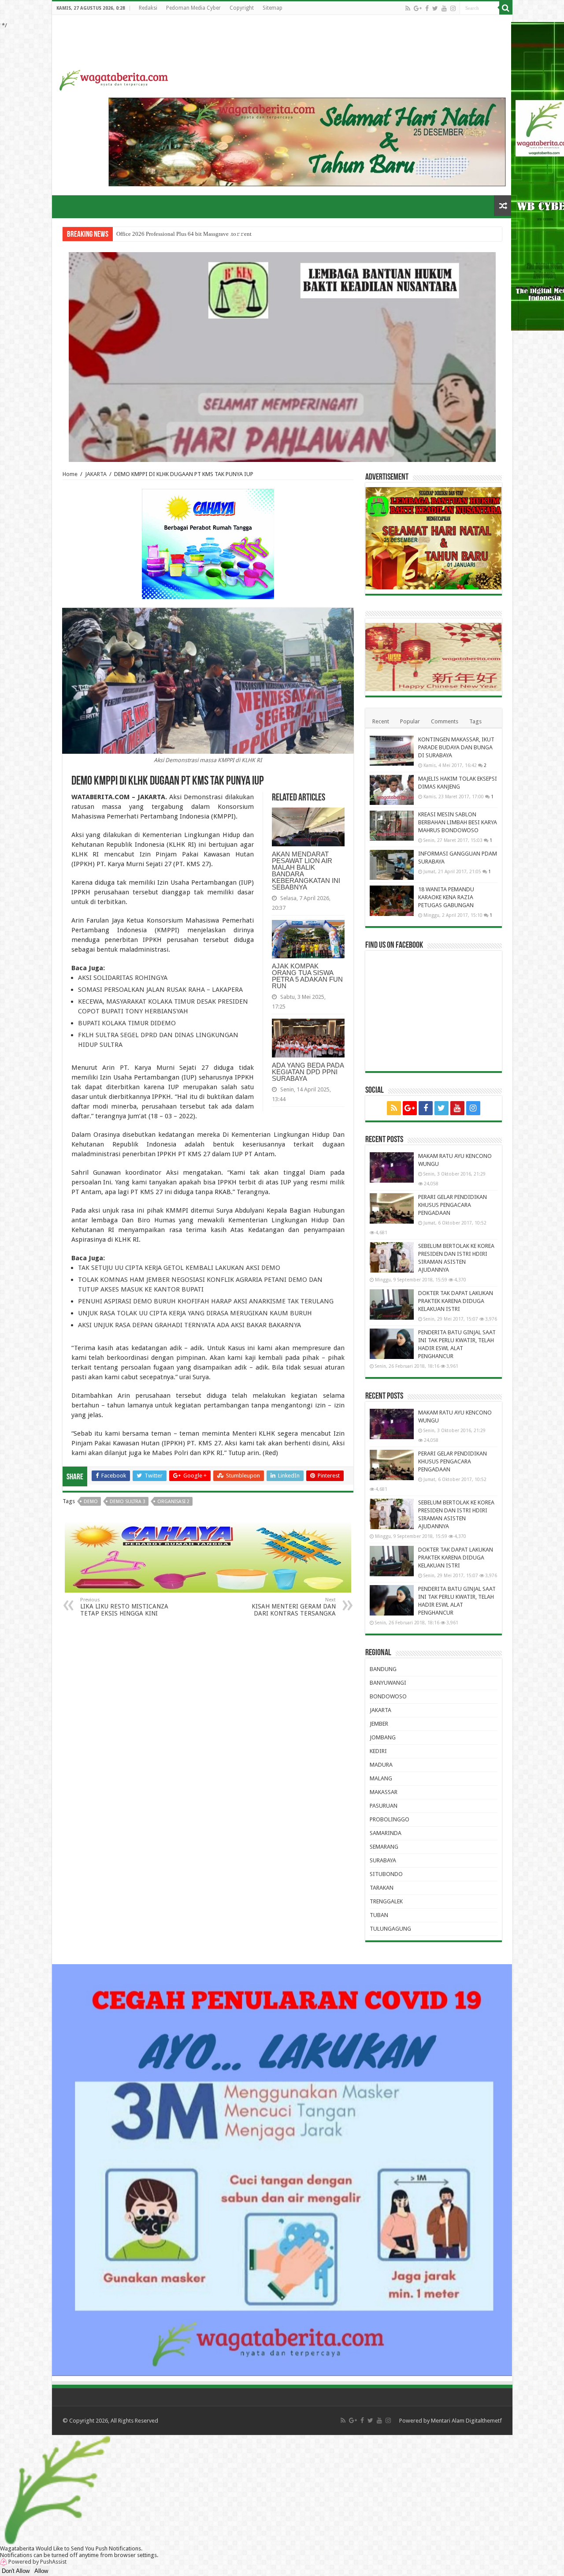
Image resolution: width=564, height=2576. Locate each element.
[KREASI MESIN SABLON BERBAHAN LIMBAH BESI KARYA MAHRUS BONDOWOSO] (392, 826)
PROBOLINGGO (390, 1819)
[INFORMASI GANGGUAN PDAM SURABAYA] (392, 865)
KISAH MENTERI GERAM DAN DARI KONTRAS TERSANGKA (294, 1607)
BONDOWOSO (388, 1696)
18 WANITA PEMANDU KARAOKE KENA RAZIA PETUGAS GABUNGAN (446, 897)
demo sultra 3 (128, 1502)
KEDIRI (378, 1751)
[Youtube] (444, 8)
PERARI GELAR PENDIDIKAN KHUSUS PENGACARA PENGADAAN (453, 1205)
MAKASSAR (384, 1792)
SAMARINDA (386, 1833)
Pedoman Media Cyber (193, 8)
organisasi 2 (173, 1502)
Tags (475, 721)
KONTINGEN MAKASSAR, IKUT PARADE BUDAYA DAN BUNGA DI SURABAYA (456, 747)
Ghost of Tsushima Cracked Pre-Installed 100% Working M (187, 234)
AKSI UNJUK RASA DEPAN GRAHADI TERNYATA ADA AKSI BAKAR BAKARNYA (189, 1325)
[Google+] (418, 8)
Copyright (242, 8)
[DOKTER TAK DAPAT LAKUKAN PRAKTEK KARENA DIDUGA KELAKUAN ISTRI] (392, 1304)
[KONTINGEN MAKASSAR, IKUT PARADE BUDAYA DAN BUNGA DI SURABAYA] (392, 751)
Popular (410, 721)
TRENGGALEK (386, 1901)
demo (91, 1502)
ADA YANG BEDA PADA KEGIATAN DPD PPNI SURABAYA (308, 1072)
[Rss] (408, 8)
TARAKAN (382, 1888)
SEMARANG (384, 1847)
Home (70, 474)
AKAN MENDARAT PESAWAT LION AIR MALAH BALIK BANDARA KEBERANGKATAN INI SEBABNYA (306, 871)
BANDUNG (383, 1669)
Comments (445, 721)
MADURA (381, 1765)
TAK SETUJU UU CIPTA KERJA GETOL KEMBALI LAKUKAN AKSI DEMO (179, 1268)
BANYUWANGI (388, 1683)
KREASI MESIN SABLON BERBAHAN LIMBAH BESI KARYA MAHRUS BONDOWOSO (458, 822)
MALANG (381, 1778)
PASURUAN (384, 1806)
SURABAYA (383, 1860)
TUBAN (379, 1915)
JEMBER (379, 1724)
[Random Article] (503, 206)
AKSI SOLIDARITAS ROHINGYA (123, 978)
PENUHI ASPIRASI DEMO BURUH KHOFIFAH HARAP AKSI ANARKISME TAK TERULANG (206, 1301)
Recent (381, 721)
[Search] (506, 8)
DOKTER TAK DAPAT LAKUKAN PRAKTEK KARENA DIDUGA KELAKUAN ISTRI (456, 1301)
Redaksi (148, 8)
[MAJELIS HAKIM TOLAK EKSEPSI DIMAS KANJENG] (392, 790)
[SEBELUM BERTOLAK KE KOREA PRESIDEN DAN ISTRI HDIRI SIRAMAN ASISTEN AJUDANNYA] (392, 1257)
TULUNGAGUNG (390, 1929)
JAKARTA (96, 474)
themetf (492, 2421)
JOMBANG (383, 1737)
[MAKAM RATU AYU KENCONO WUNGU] (392, 1167)
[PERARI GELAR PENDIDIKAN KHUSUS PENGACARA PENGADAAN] (392, 1208)
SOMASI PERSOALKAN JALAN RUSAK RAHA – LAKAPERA (160, 990)
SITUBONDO (386, 1874)
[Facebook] (427, 8)
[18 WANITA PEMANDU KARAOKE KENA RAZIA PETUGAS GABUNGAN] (392, 901)
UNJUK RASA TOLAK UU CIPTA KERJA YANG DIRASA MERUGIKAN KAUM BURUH (195, 1313)
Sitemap (273, 8)
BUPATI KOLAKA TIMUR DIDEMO (127, 1023)
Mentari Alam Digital (456, 2421)
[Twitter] (435, 8)
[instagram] (453, 8)
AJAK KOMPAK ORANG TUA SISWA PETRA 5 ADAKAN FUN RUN (307, 976)
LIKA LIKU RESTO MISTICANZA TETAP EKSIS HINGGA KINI (124, 1607)
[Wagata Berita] (114, 78)
